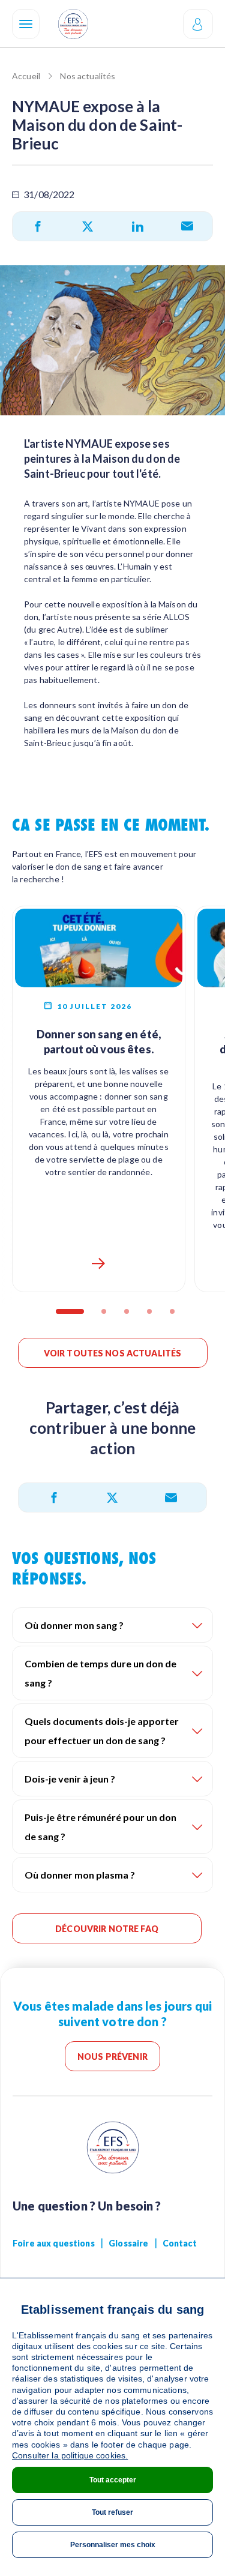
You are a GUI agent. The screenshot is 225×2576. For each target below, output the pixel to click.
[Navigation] (26, 24)
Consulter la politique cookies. (70, 2455)
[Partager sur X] (88, 226)
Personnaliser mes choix (113, 2545)
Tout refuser (112, 2512)
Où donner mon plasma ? (80, 1875)
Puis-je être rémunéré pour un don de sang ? (100, 1827)
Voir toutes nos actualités (113, 1353)
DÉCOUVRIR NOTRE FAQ (107, 1929)
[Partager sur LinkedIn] (138, 226)
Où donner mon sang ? (74, 1625)
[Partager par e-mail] (187, 226)
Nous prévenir (112, 2057)
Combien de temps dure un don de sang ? (100, 1673)
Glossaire (128, 2243)
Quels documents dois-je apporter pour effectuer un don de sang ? (102, 1731)
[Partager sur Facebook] (38, 226)
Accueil (26, 76)
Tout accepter (113, 2480)
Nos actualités (88, 76)
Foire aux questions (54, 2243)
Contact (180, 2243)
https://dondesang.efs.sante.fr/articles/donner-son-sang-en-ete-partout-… (98, 1263)
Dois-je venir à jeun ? (70, 1779)
